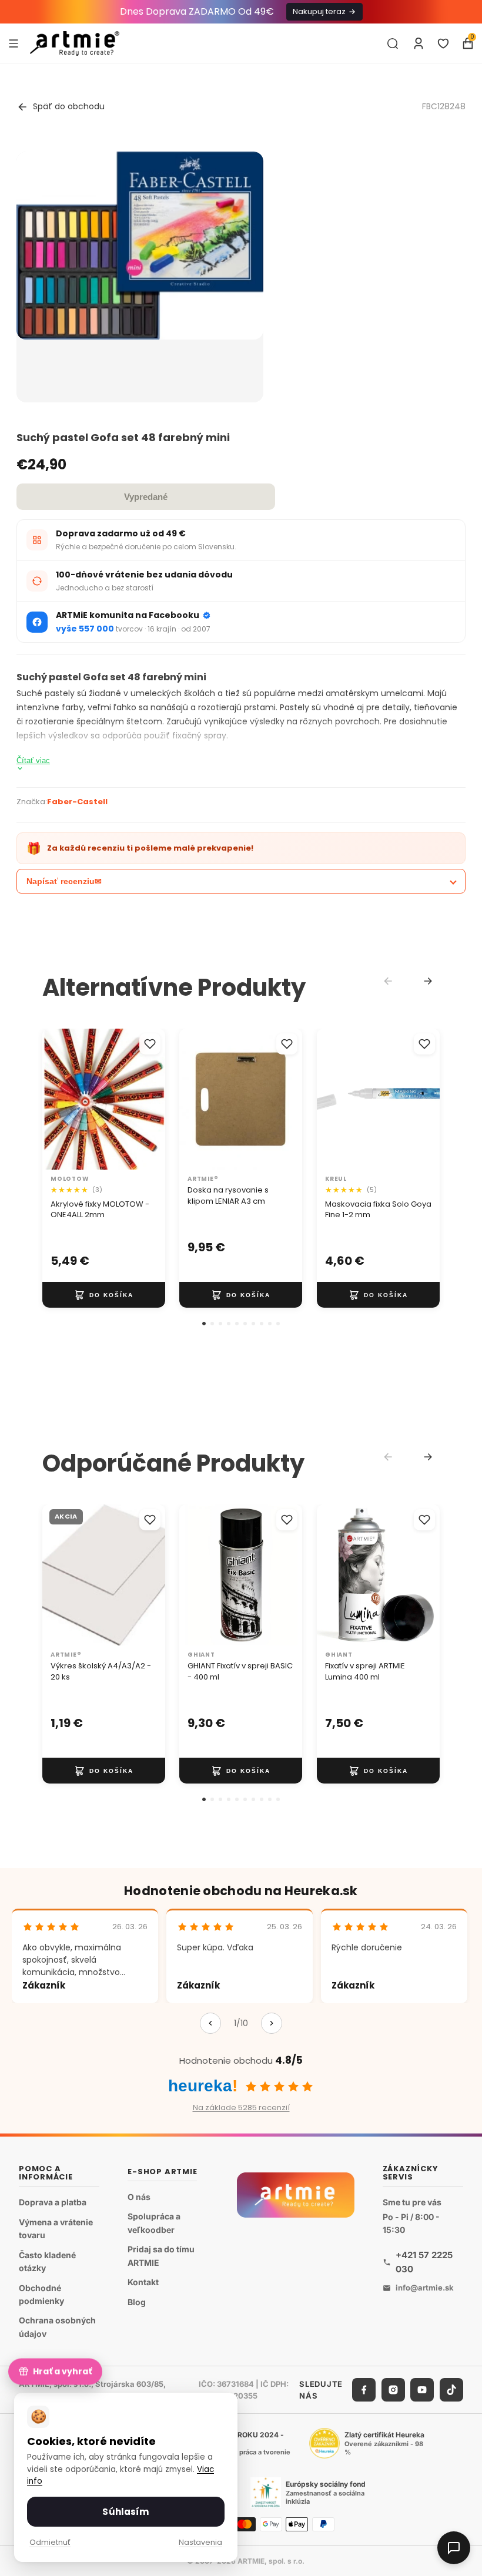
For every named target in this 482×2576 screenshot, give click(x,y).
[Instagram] (393, 2390)
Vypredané (146, 497)
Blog (137, 2302)
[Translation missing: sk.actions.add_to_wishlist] (150, 1044)
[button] (204, 1324)
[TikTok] (451, 2390)
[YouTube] (422, 2390)
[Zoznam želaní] (443, 43)
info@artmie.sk (425, 2288)
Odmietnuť (50, 2542)
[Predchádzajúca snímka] (55, 1099)
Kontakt (143, 2282)
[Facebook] (364, 2390)
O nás (139, 2197)
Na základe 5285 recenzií (241, 2108)
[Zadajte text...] (393, 43)
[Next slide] (428, 981)
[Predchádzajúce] (210, 2023)
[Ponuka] (14, 43)
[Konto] (419, 43)
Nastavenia (200, 2542)
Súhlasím (125, 2512)
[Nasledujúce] (272, 2023)
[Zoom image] (140, 246)
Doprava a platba (53, 2202)
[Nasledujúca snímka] (152, 1099)
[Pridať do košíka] (104, 1295)
